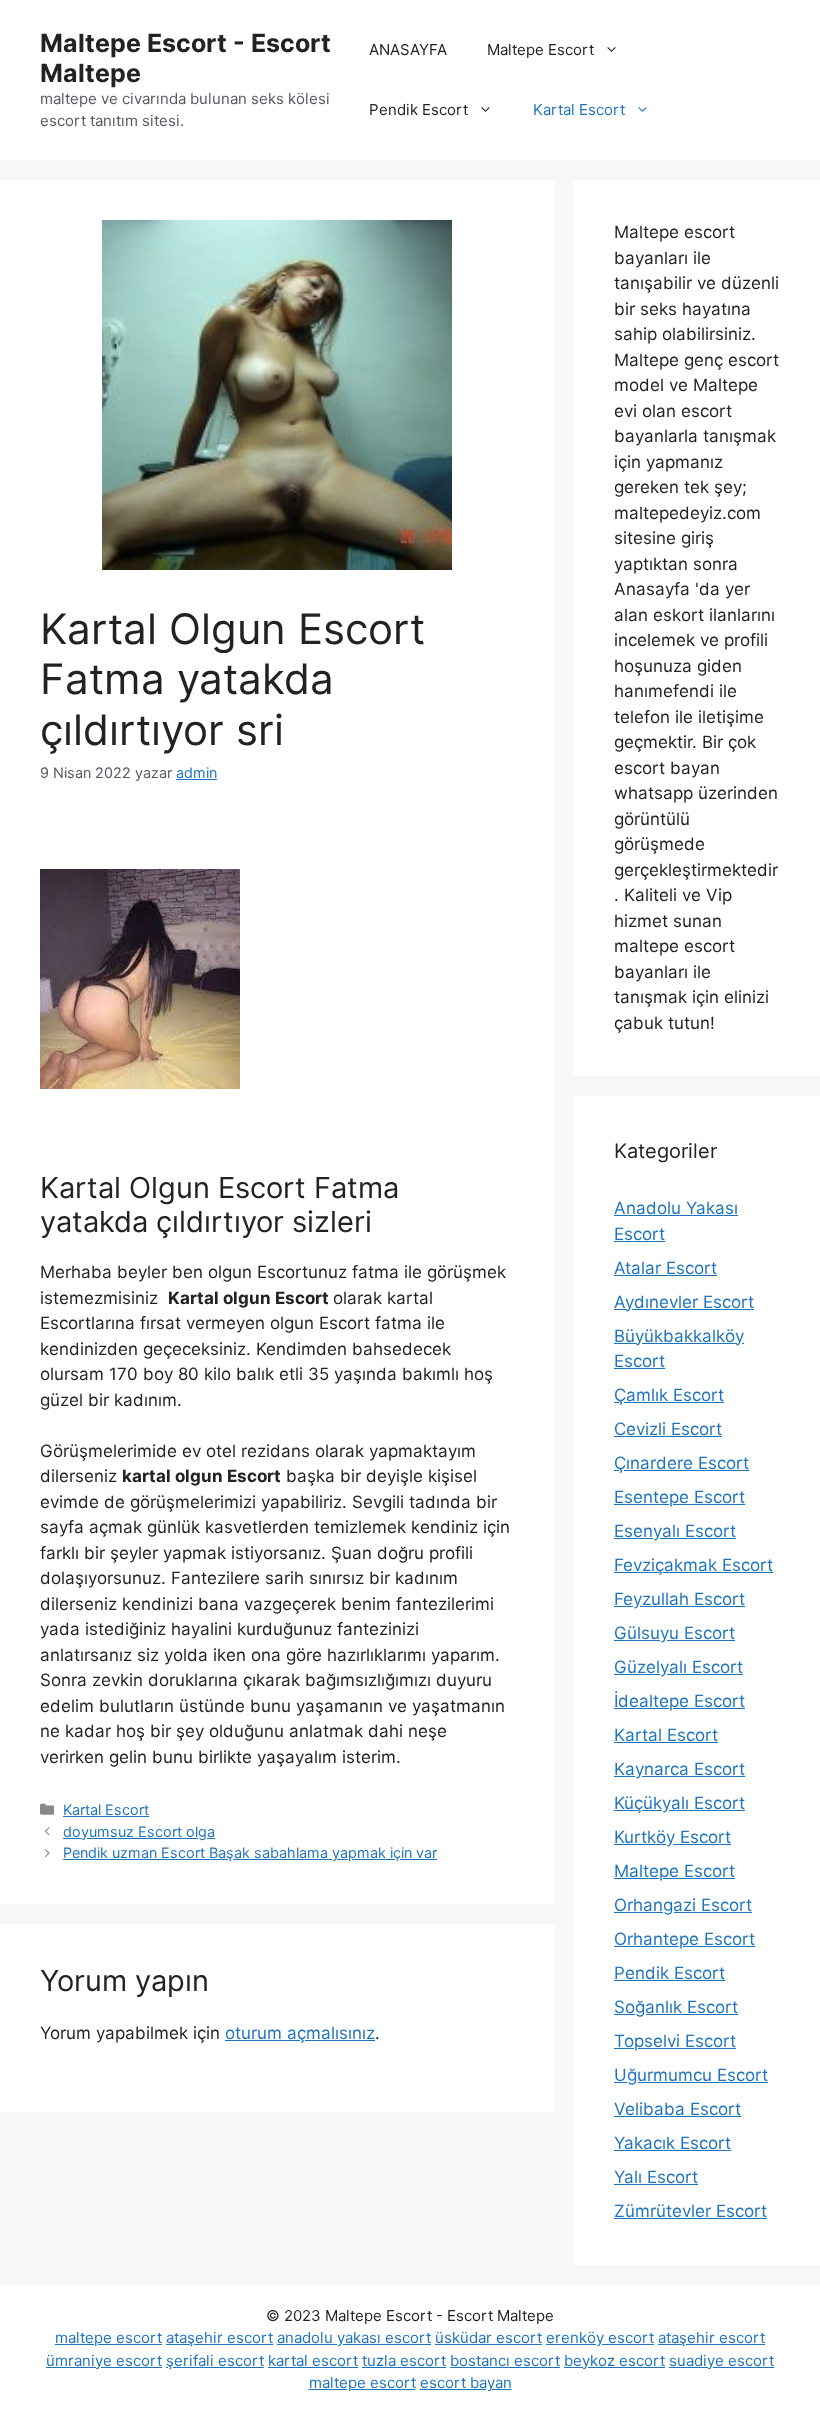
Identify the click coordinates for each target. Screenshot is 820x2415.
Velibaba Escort (677, 2109)
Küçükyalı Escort (679, 1803)
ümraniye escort (104, 2360)
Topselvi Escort (675, 2041)
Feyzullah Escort (679, 1599)
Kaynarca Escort (679, 1769)
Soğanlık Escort (676, 2007)
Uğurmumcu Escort (691, 2075)
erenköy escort (600, 2337)
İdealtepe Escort (679, 1701)
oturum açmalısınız (300, 2033)
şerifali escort (215, 2360)
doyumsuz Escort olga (139, 1831)
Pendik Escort (418, 109)
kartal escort (313, 2360)
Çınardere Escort (681, 1463)
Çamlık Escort (669, 1395)
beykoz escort (614, 2360)
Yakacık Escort (672, 2143)
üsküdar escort (488, 2337)
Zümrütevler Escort (690, 2211)
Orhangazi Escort (683, 1905)
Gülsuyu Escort (674, 1633)
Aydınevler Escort (684, 1302)
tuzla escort (404, 2360)
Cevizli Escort (668, 1429)
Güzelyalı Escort (678, 1667)
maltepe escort (108, 2337)
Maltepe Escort (540, 49)
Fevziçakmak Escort (693, 1565)
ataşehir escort (219, 2337)
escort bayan (466, 2382)
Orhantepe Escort (684, 1939)
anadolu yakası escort (354, 2337)
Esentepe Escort (679, 1497)
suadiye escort (721, 2360)
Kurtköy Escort (672, 1837)
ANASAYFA (408, 49)
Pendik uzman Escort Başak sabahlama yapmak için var (250, 1852)
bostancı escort (505, 2360)
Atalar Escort (665, 1268)
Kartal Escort (579, 109)
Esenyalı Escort (675, 1531)
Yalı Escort (656, 2177)
